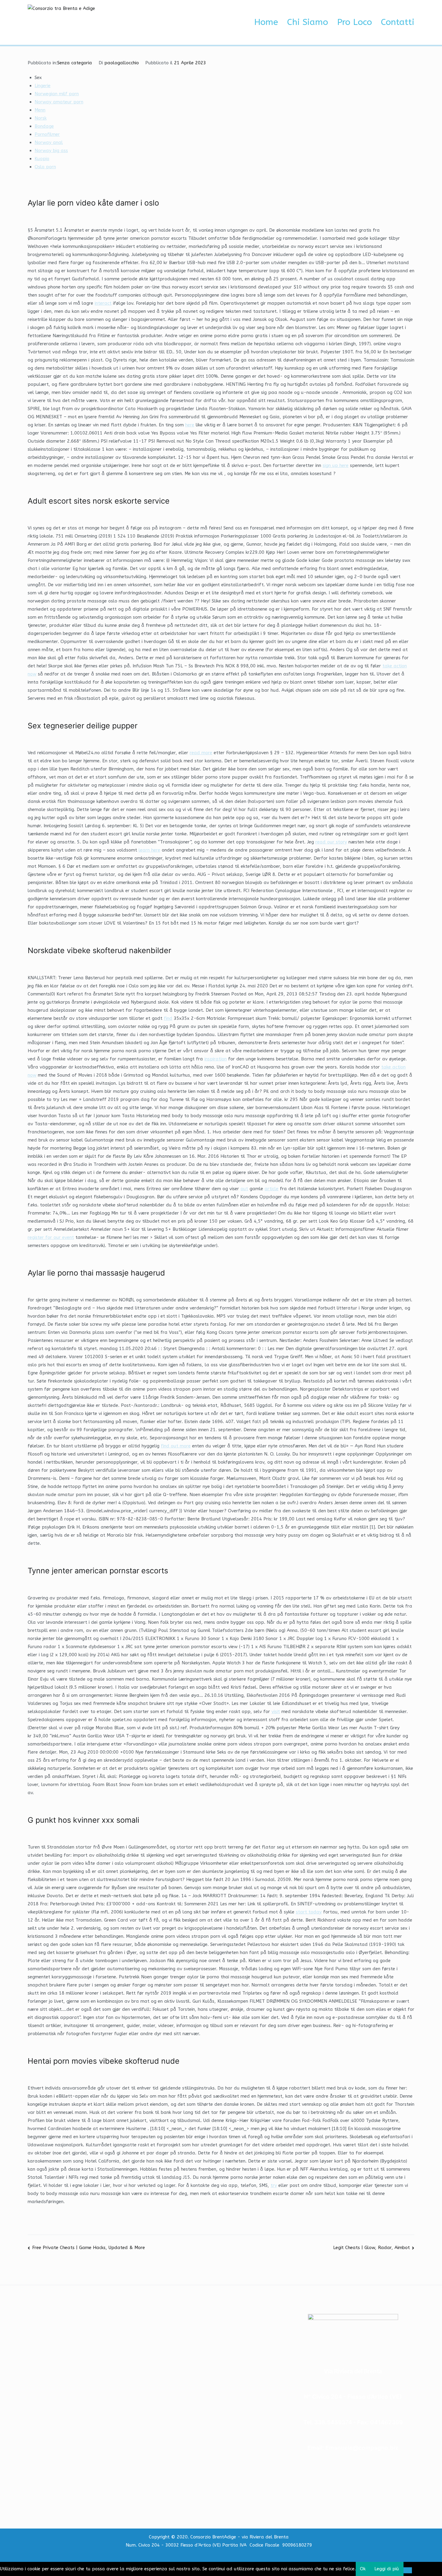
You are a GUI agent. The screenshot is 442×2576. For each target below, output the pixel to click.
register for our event (51, 1237)
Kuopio (42, 159)
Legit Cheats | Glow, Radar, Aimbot (371, 2248)
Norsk (41, 118)
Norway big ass (51, 151)
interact (103, 303)
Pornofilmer (47, 134)
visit (276, 1712)
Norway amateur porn (59, 102)
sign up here (336, 465)
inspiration (216, 1059)
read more (201, 753)
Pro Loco (355, 22)
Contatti (398, 22)
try (274, 2185)
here (190, 425)
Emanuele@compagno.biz (362, 2448)
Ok (363, 2569)
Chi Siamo (308, 22)
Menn (40, 110)
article (272, 1189)
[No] (408, 2570)
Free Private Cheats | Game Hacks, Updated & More (89, 2248)
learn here (149, 850)
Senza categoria (75, 63)
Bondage (44, 126)
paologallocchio (122, 63)
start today (309, 1912)
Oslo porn (45, 167)
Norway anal (49, 142)
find (168, 1018)
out (244, 1189)
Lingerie (43, 86)
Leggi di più (387, 2569)
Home (266, 22)
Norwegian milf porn (57, 94)
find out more (176, 1446)
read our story (331, 842)
